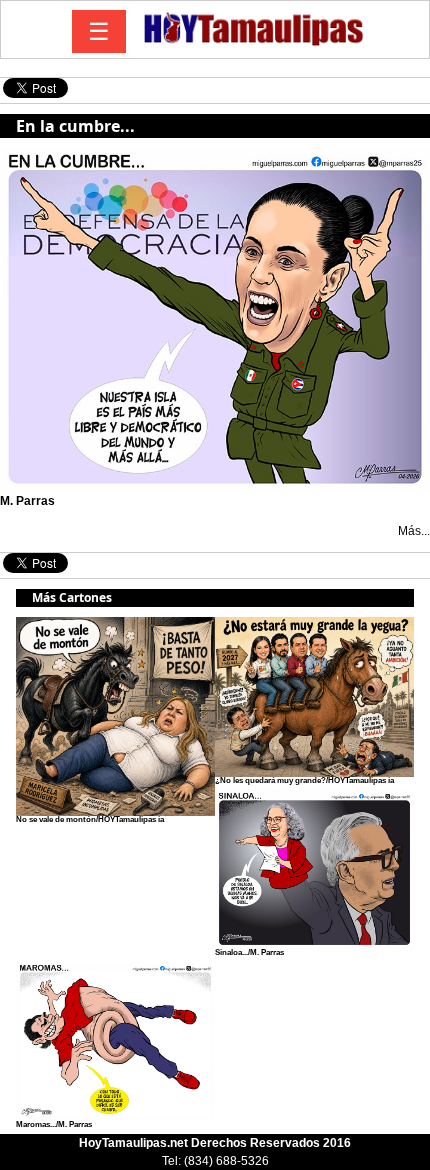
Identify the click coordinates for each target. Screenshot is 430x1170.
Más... (414, 531)
